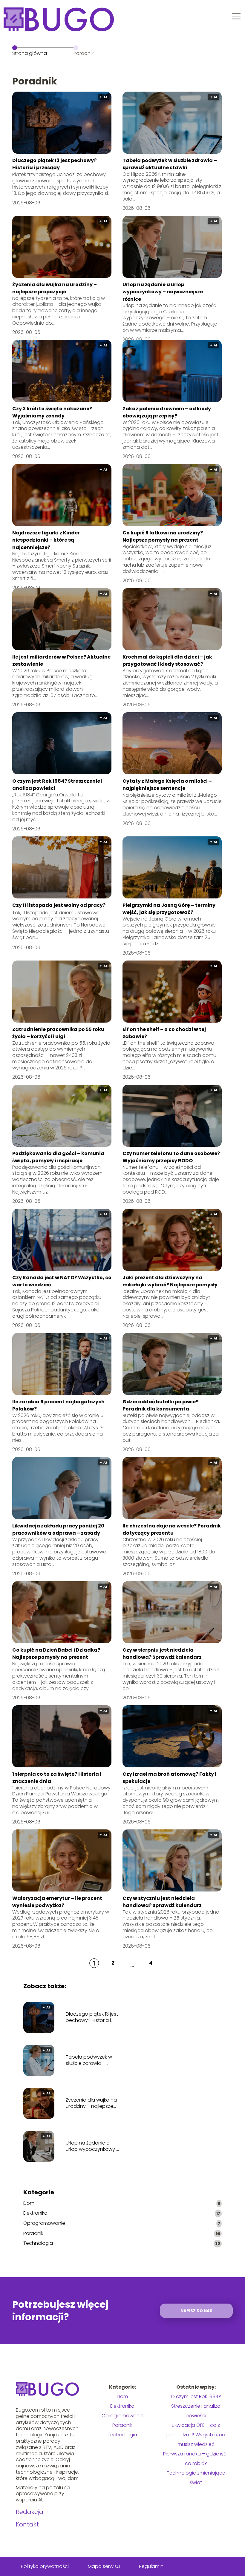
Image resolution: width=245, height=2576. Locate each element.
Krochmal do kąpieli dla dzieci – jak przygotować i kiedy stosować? (167, 660)
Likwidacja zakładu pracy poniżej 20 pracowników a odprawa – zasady (58, 1529)
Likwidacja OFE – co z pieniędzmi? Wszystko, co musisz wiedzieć (196, 2435)
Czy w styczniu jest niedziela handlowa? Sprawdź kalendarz (162, 1902)
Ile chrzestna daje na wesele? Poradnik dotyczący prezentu (172, 1529)
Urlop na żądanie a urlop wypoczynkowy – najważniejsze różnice (163, 292)
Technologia (38, 2243)
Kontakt (27, 2524)
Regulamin (151, 2566)
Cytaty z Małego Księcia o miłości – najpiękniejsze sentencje (167, 785)
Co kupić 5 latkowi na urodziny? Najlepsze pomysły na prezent (163, 536)
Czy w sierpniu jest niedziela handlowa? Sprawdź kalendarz (162, 1654)
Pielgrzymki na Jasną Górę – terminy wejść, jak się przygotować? (169, 909)
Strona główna (30, 53)
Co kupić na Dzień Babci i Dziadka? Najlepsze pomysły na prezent (56, 1654)
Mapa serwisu (104, 2566)
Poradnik (33, 2234)
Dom (29, 2203)
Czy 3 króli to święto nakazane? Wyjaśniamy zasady (52, 412)
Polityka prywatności (45, 2566)
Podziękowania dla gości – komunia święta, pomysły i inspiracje (58, 1157)
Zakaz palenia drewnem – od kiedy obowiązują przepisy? (167, 412)
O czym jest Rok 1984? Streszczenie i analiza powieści (196, 2406)
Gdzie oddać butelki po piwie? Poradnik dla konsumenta (160, 1405)
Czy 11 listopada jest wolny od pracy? (59, 905)
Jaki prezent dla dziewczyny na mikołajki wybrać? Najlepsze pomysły (170, 1281)
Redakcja (30, 2512)
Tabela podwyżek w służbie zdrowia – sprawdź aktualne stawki (170, 164)
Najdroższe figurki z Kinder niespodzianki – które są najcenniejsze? (46, 540)
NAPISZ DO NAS (196, 2311)
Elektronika (35, 2213)
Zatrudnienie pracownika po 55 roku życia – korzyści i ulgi (58, 1033)
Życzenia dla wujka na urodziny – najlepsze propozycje (55, 288)
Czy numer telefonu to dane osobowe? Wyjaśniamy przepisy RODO (171, 1157)
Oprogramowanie (44, 2223)
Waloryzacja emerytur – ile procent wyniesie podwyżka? (57, 1902)
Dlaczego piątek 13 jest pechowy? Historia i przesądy (54, 164)
